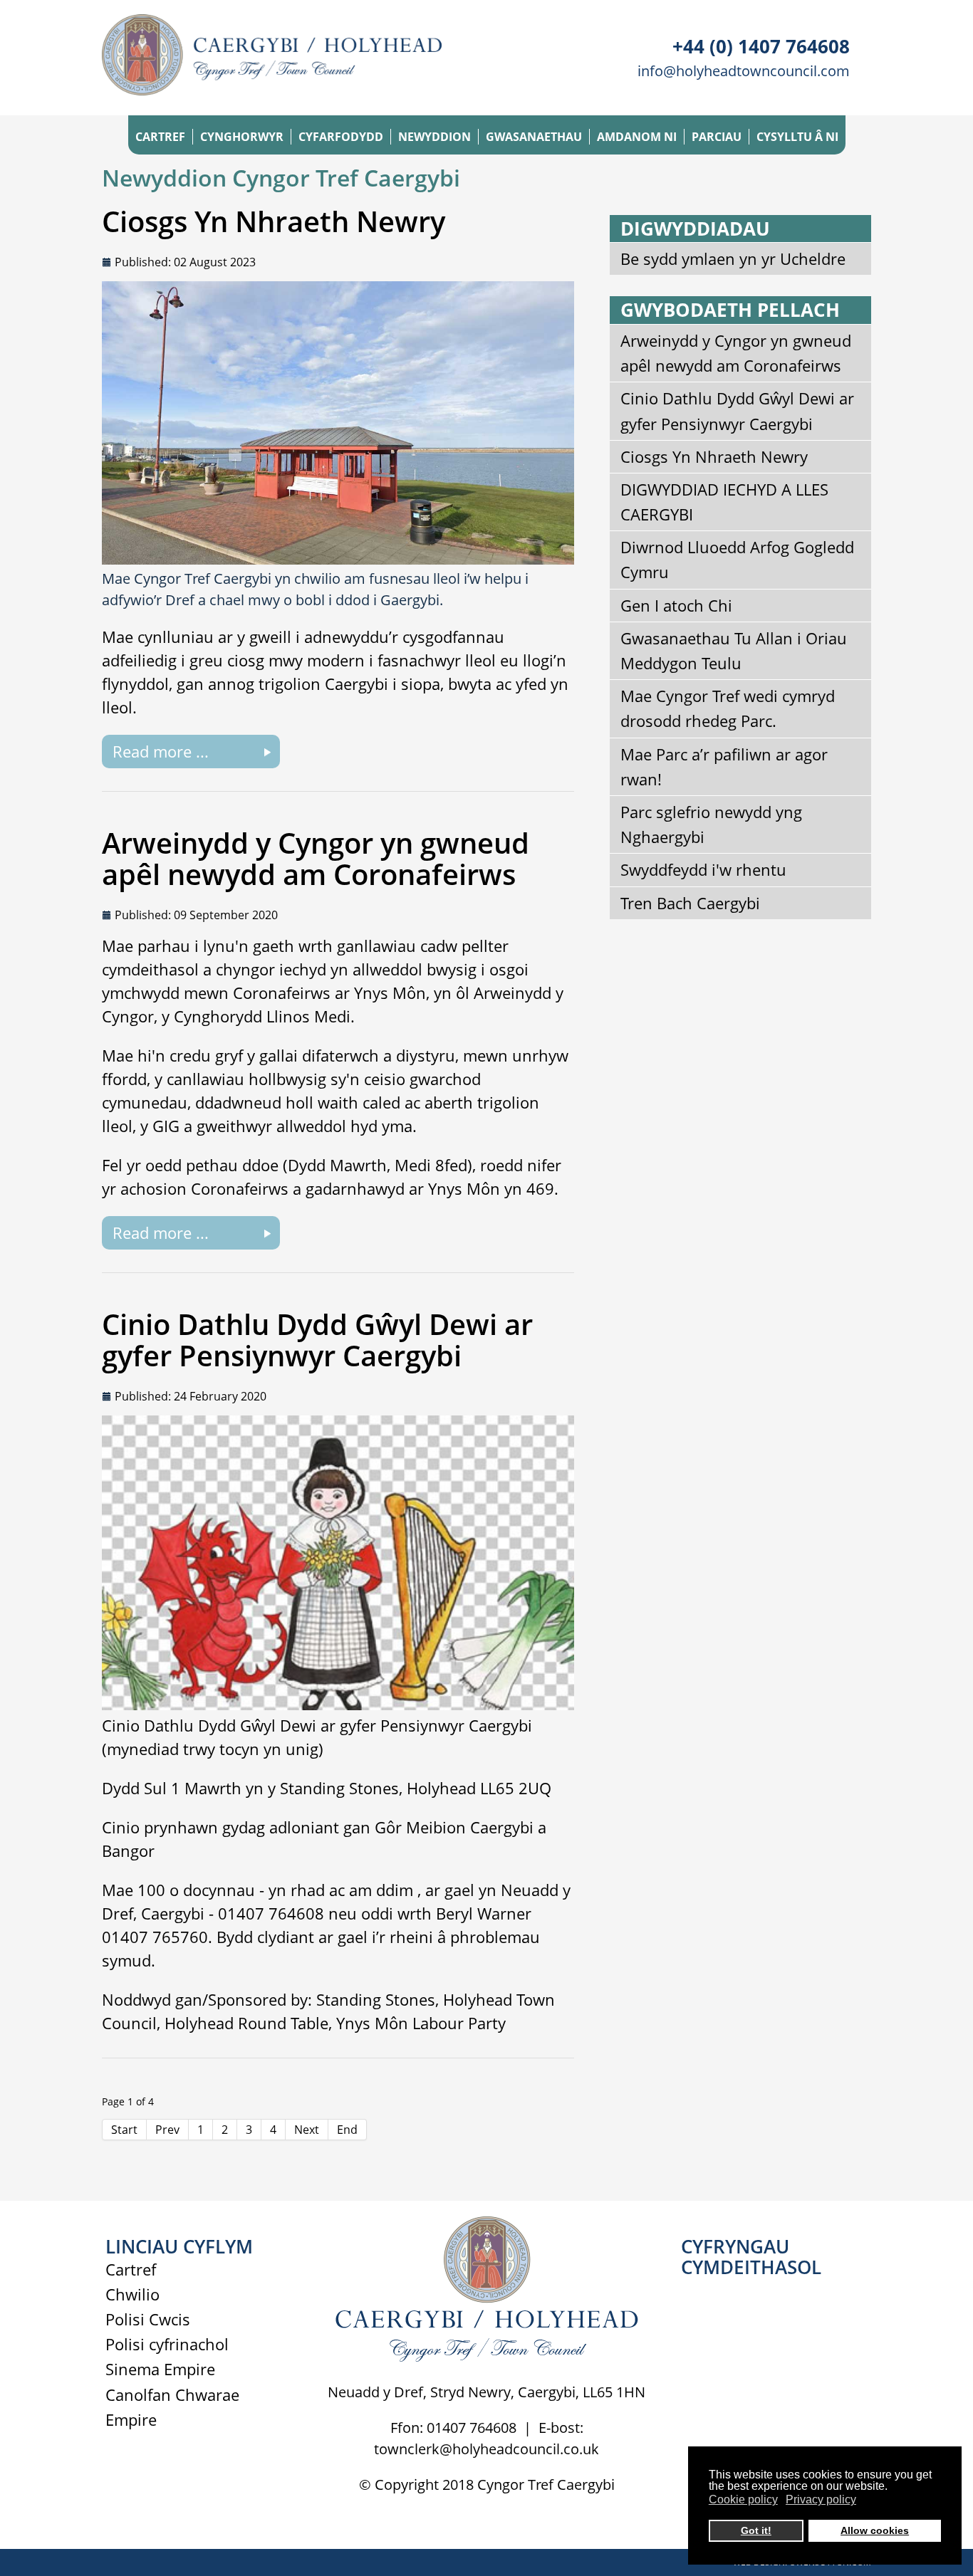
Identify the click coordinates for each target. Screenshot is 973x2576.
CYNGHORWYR (242, 137)
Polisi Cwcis (148, 2319)
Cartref (131, 2269)
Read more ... (161, 751)
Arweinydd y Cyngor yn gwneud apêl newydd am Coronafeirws (316, 858)
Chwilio (132, 2294)
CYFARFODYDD (341, 137)
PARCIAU (717, 137)
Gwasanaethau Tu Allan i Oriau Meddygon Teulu (734, 650)
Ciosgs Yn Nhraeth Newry (274, 221)
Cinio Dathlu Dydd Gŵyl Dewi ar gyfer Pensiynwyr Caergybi (317, 1340)
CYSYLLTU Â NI (797, 137)
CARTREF (160, 137)
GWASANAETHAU (534, 137)
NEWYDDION (435, 137)
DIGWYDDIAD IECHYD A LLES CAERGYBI (724, 502)
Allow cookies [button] (875, 2530)
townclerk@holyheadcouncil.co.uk (486, 2449)
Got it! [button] (756, 2530)
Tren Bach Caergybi (690, 903)
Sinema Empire (160, 2369)
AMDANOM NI (637, 137)
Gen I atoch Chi (676, 605)
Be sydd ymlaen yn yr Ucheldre (733, 258)
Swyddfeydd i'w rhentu (703, 869)
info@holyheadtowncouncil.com (744, 71)
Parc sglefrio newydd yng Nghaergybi (711, 824)
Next (307, 2130)
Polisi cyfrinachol (167, 2344)
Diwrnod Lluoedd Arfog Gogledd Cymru (737, 559)
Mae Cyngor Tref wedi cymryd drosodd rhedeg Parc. (728, 708)
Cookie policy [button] (743, 2499)
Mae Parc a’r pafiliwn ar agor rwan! (724, 766)
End (347, 2130)
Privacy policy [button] (821, 2499)
